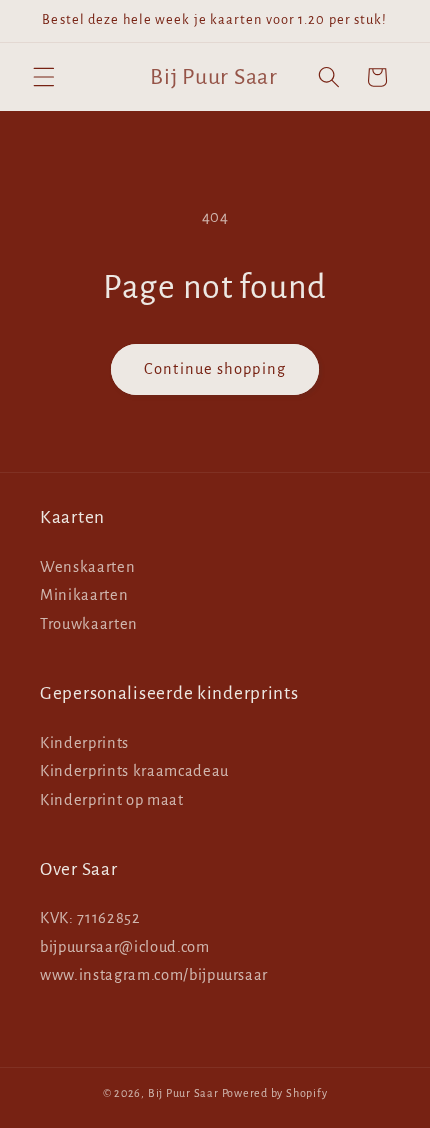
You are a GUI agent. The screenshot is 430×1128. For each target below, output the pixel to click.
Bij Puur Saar (183, 1093)
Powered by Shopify (275, 1093)
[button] (44, 77)
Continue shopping (215, 369)
